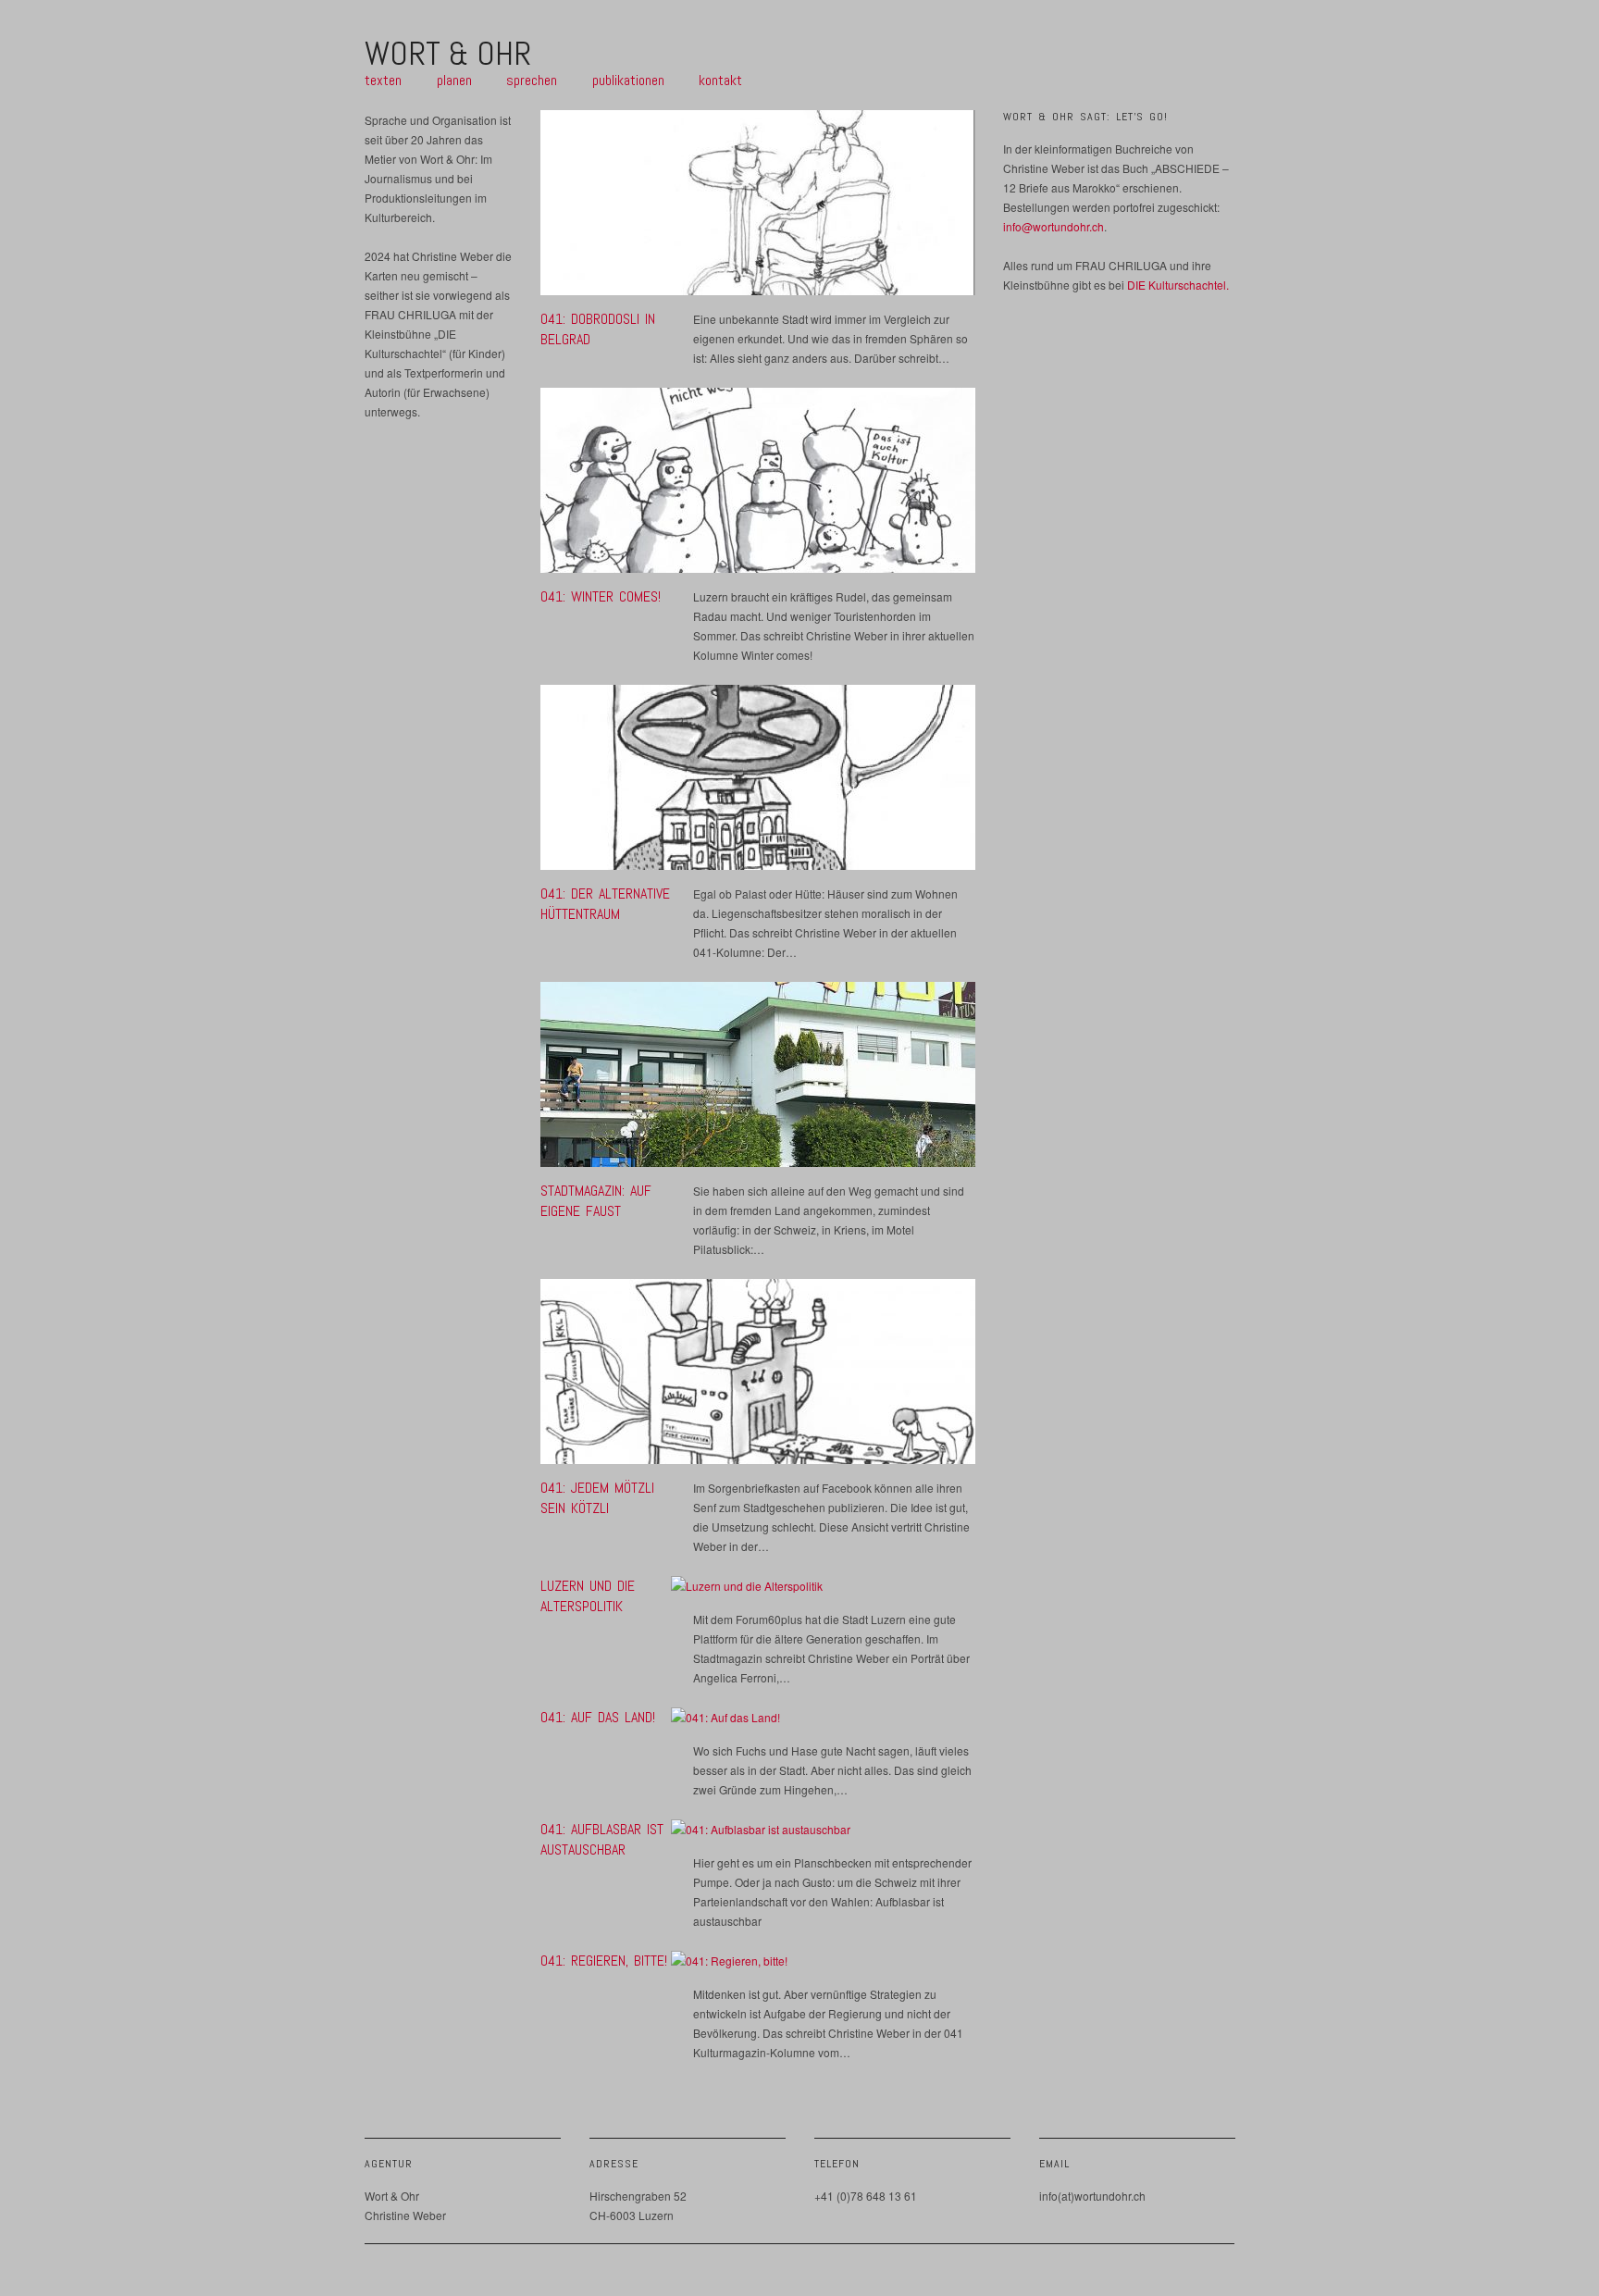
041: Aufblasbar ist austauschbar (602, 1839)
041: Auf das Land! (598, 1717)
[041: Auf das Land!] (725, 1722)
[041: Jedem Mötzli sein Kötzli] (758, 1377)
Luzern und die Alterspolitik (588, 1596)
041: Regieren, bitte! (604, 1961)
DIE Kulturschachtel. (1178, 285)
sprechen (532, 81)
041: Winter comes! (601, 596)
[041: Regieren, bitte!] (729, 1965)
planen (454, 81)
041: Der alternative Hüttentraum (605, 904)
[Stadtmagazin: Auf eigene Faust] (758, 1080)
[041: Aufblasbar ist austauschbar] (761, 1834)
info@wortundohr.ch (1054, 226)
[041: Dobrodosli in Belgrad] (758, 208)
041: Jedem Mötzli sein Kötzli (597, 1498)
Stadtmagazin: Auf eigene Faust (596, 1201)
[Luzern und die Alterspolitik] (747, 1590)
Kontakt (720, 81)
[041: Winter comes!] (758, 485)
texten (383, 81)
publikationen (628, 81)
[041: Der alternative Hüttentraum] (758, 782)
